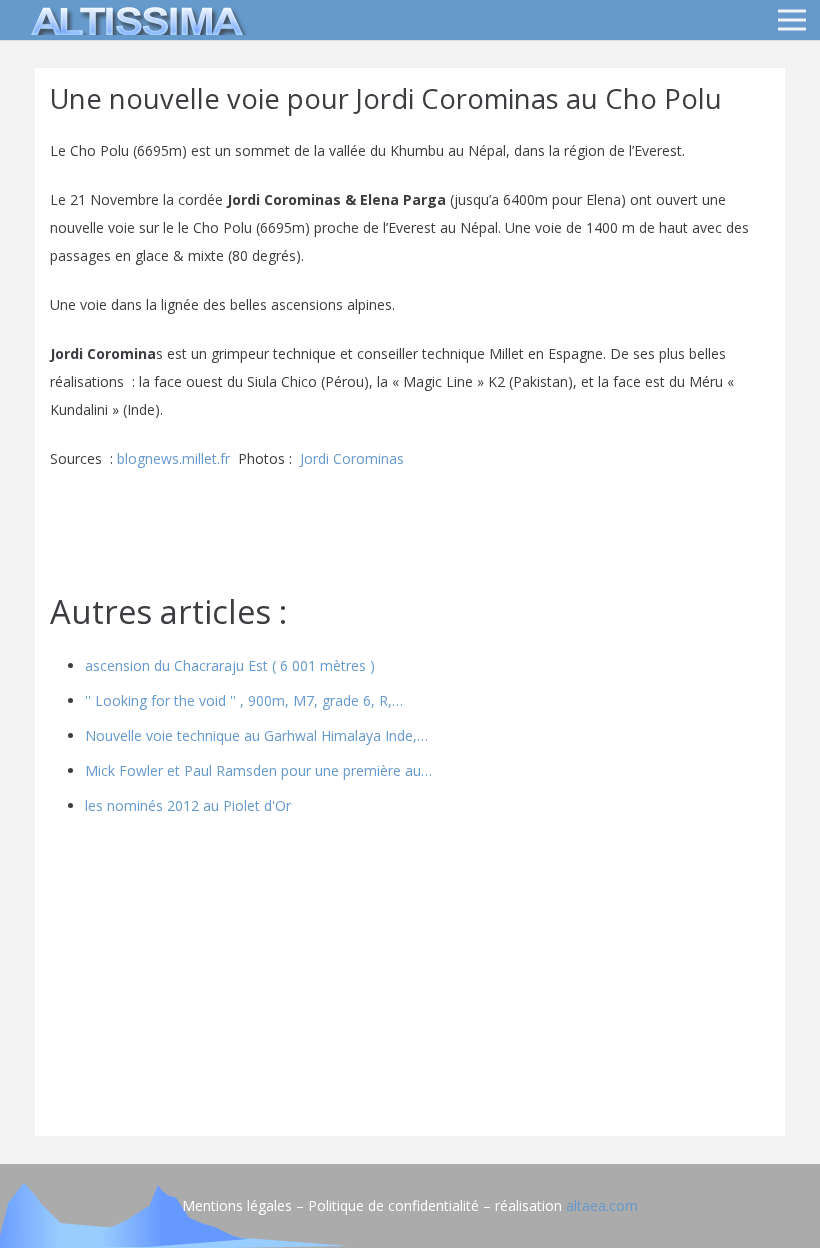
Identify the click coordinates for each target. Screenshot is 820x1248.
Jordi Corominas (352, 458)
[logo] (134, 20)
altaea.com (602, 1205)
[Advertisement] (410, 981)
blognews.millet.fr (173, 458)
